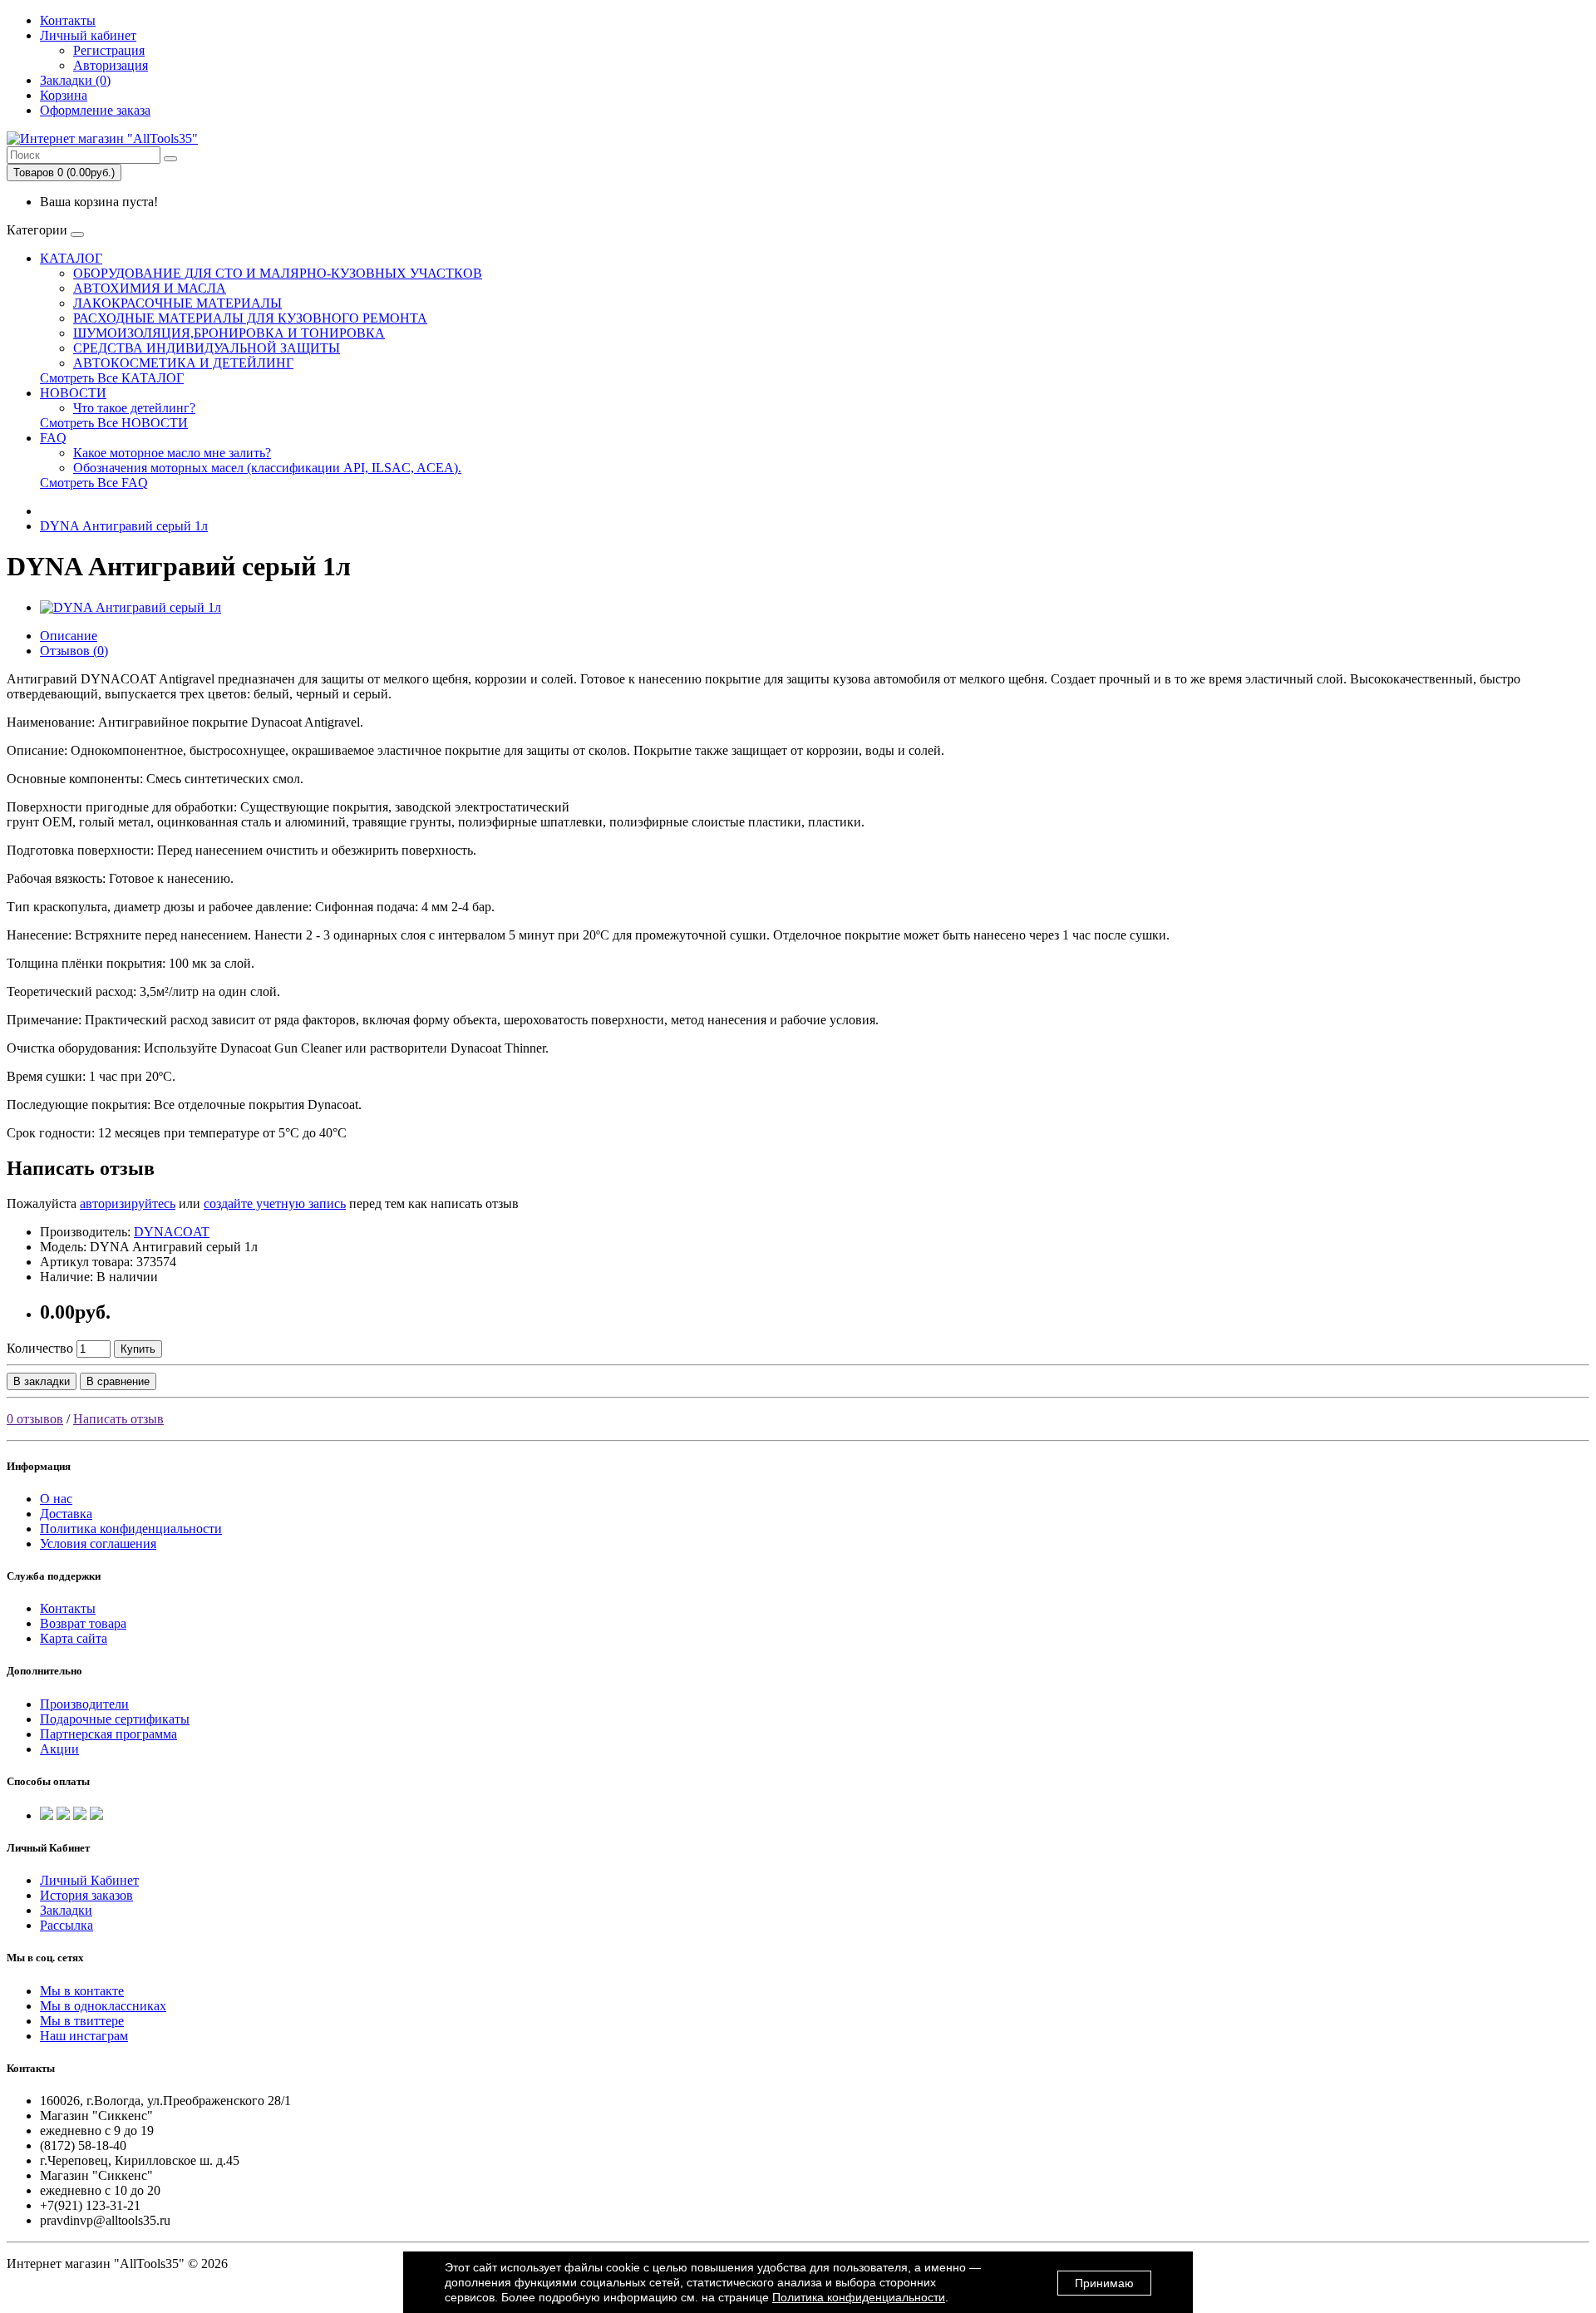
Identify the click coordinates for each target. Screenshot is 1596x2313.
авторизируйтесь (128, 1203)
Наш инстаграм (84, 2036)
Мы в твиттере (82, 2021)
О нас (56, 1499)
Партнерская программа (108, 1734)
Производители (84, 1704)
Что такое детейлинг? (134, 408)
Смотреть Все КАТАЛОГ (112, 378)
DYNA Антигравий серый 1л (124, 526)
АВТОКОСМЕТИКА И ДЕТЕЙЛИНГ (183, 363)
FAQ (53, 438)
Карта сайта (74, 1638)
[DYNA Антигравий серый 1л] (131, 607)
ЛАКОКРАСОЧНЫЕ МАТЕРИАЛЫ (177, 303)
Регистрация (109, 50)
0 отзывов (35, 1419)
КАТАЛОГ (71, 258)
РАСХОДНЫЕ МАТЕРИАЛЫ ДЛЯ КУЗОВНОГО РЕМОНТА (250, 318)
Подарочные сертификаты (115, 1719)
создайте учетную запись (275, 1203)
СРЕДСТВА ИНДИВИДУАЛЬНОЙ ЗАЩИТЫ (207, 348)
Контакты (68, 20)
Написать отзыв (118, 1419)
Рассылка (66, 1925)
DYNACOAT (172, 1232)
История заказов (86, 1895)
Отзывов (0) (74, 651)
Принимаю (1104, 2283)
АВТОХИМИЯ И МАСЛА (150, 288)
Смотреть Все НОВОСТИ (114, 423)
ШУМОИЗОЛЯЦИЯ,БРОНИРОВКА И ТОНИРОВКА (229, 333)
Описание (69, 636)
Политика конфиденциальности (131, 1529)
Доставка (66, 1514)
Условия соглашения (98, 1544)
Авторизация (111, 65)
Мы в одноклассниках (103, 2006)
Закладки (66, 1910)
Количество (40, 1348)
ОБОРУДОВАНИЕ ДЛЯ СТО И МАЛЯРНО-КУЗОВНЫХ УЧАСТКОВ (278, 273)
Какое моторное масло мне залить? (172, 453)
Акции (59, 1749)
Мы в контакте (82, 1991)
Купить (138, 1349)
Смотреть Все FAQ (94, 483)
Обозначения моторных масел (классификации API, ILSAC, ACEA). (267, 468)
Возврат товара (83, 1623)
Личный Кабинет (89, 1880)
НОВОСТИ (73, 393)
